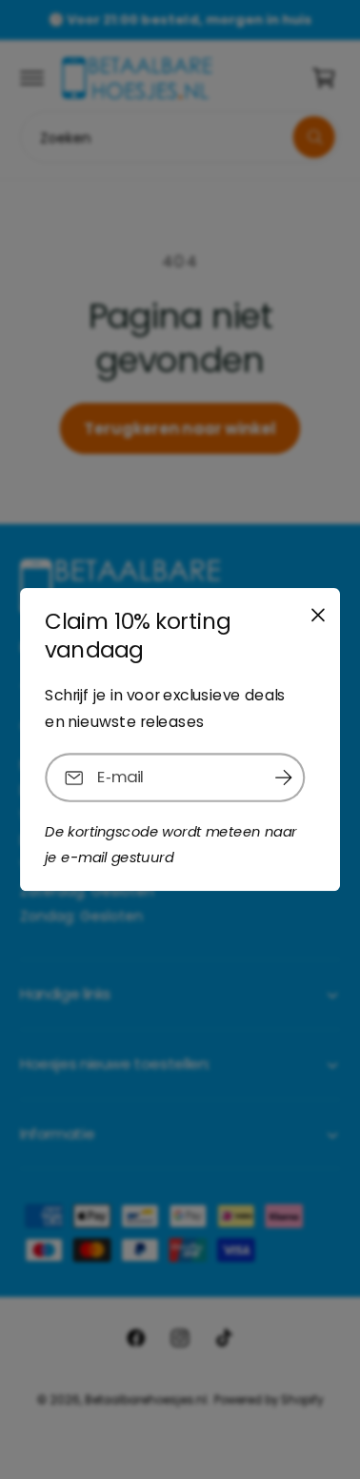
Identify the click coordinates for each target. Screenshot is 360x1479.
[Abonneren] (283, 777)
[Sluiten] (318, 615)
